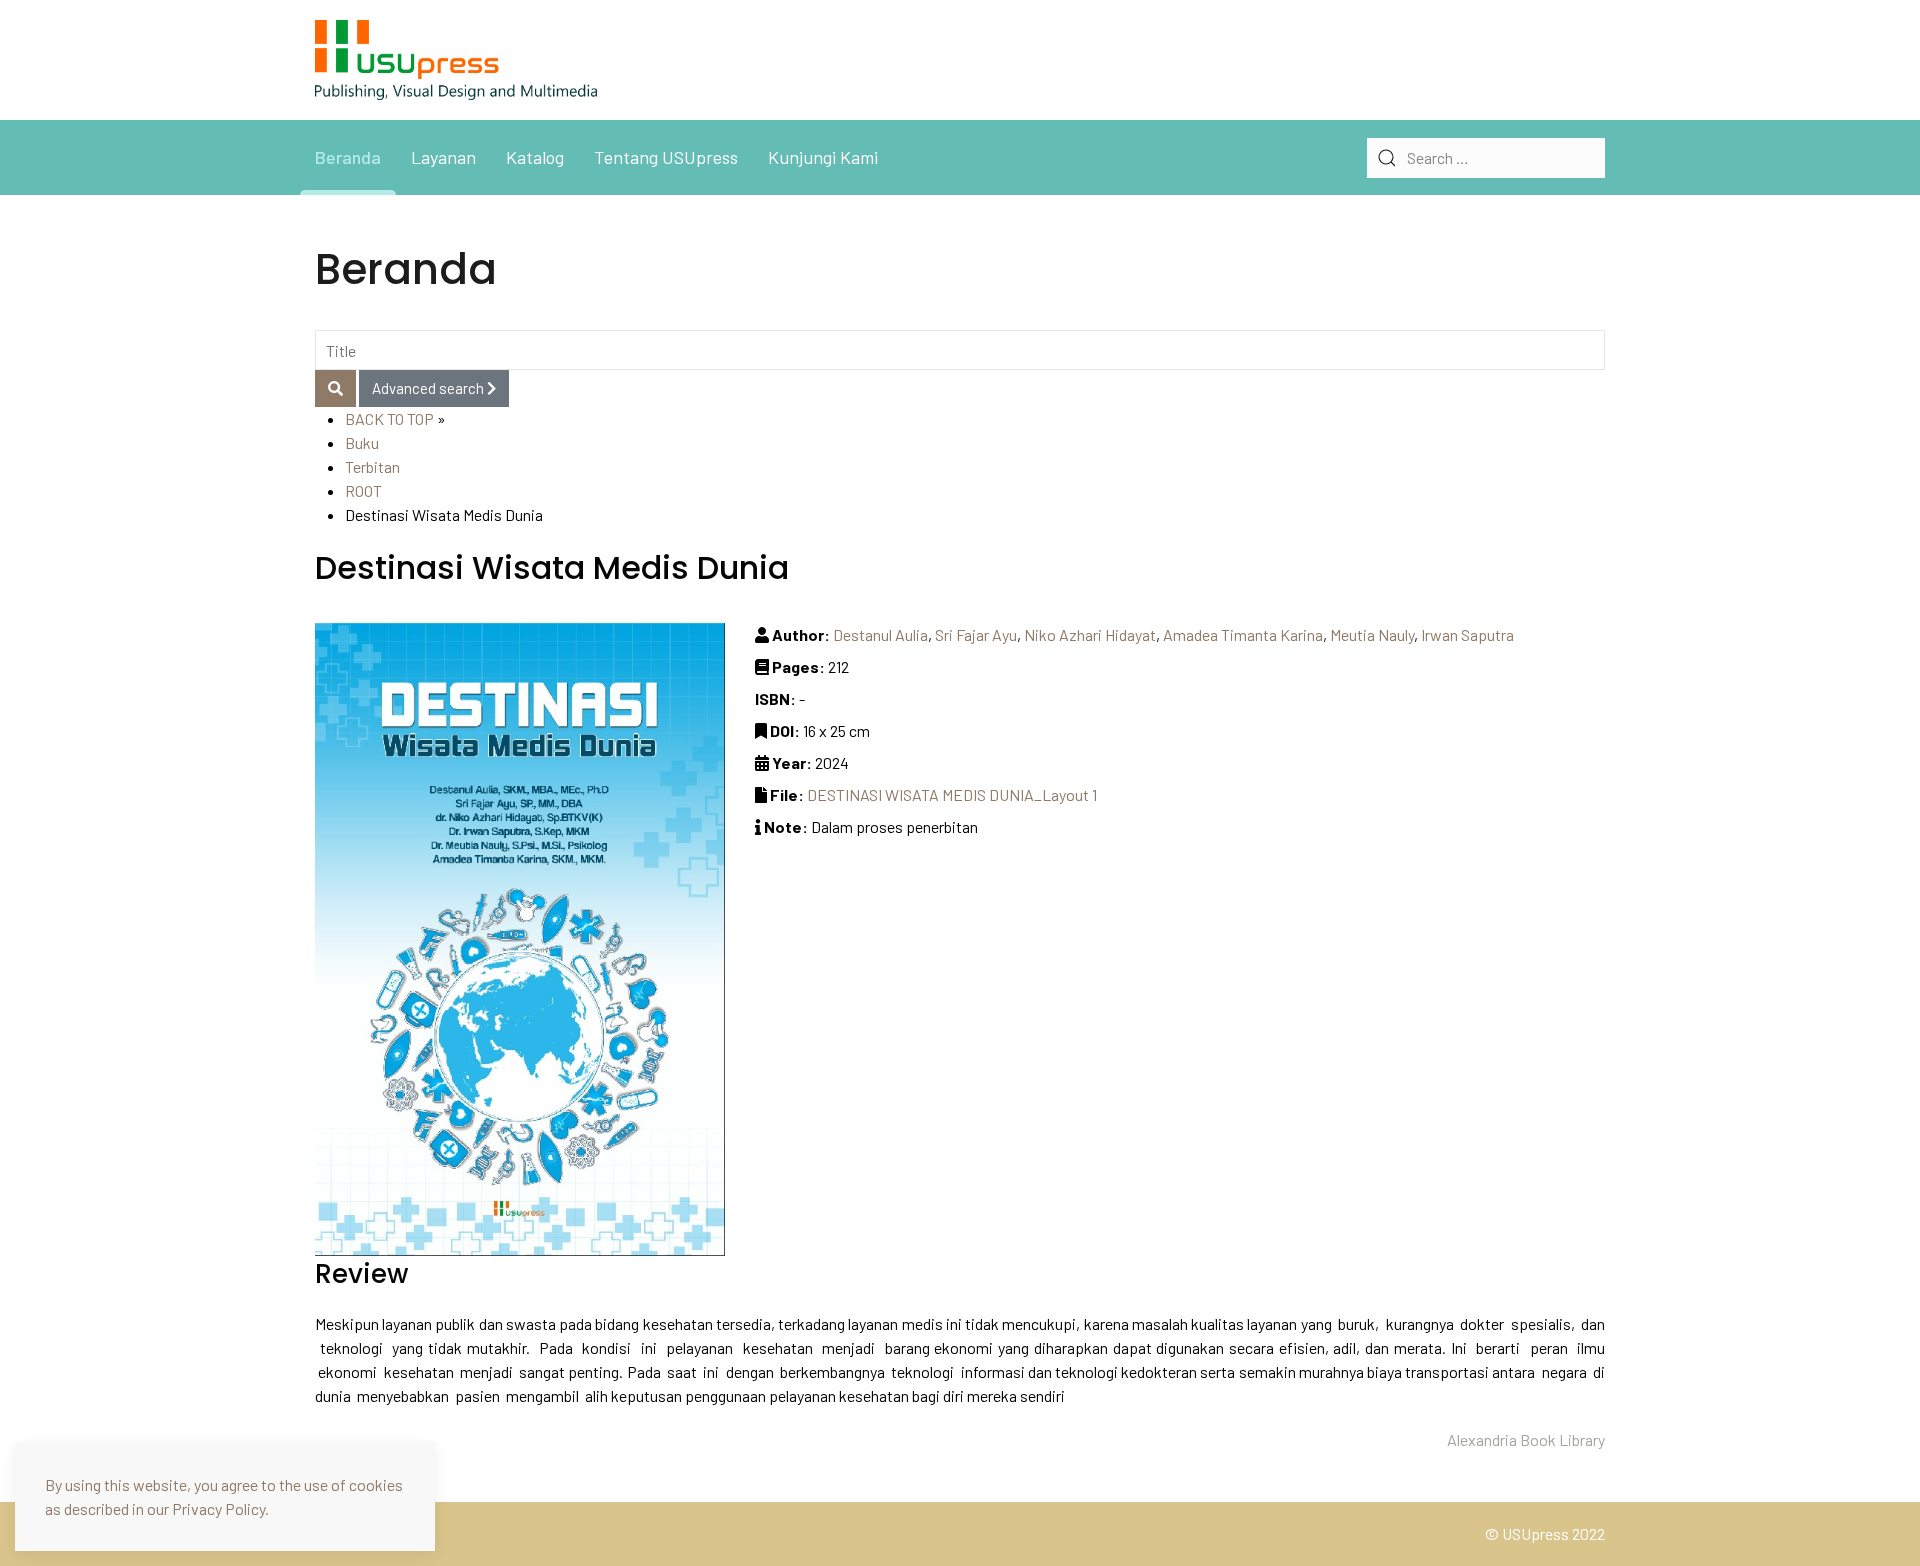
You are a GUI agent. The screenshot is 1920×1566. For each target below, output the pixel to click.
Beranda (348, 157)
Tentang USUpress (666, 157)
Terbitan (372, 466)
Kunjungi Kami (823, 157)
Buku (362, 442)
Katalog (535, 157)
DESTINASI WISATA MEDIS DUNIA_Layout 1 (952, 794)
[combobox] (1486, 158)
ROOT (363, 490)
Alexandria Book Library (1526, 1439)
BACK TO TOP (389, 418)
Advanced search (429, 388)
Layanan (443, 157)
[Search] (335, 388)
